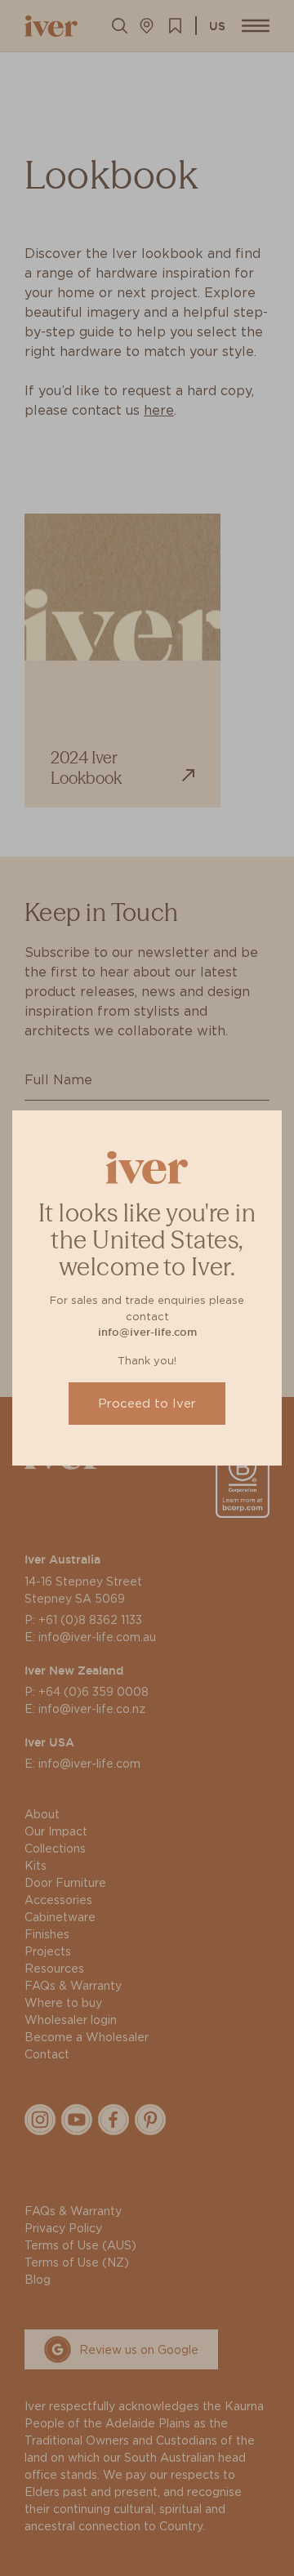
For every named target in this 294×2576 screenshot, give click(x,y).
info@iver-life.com (147, 1332)
